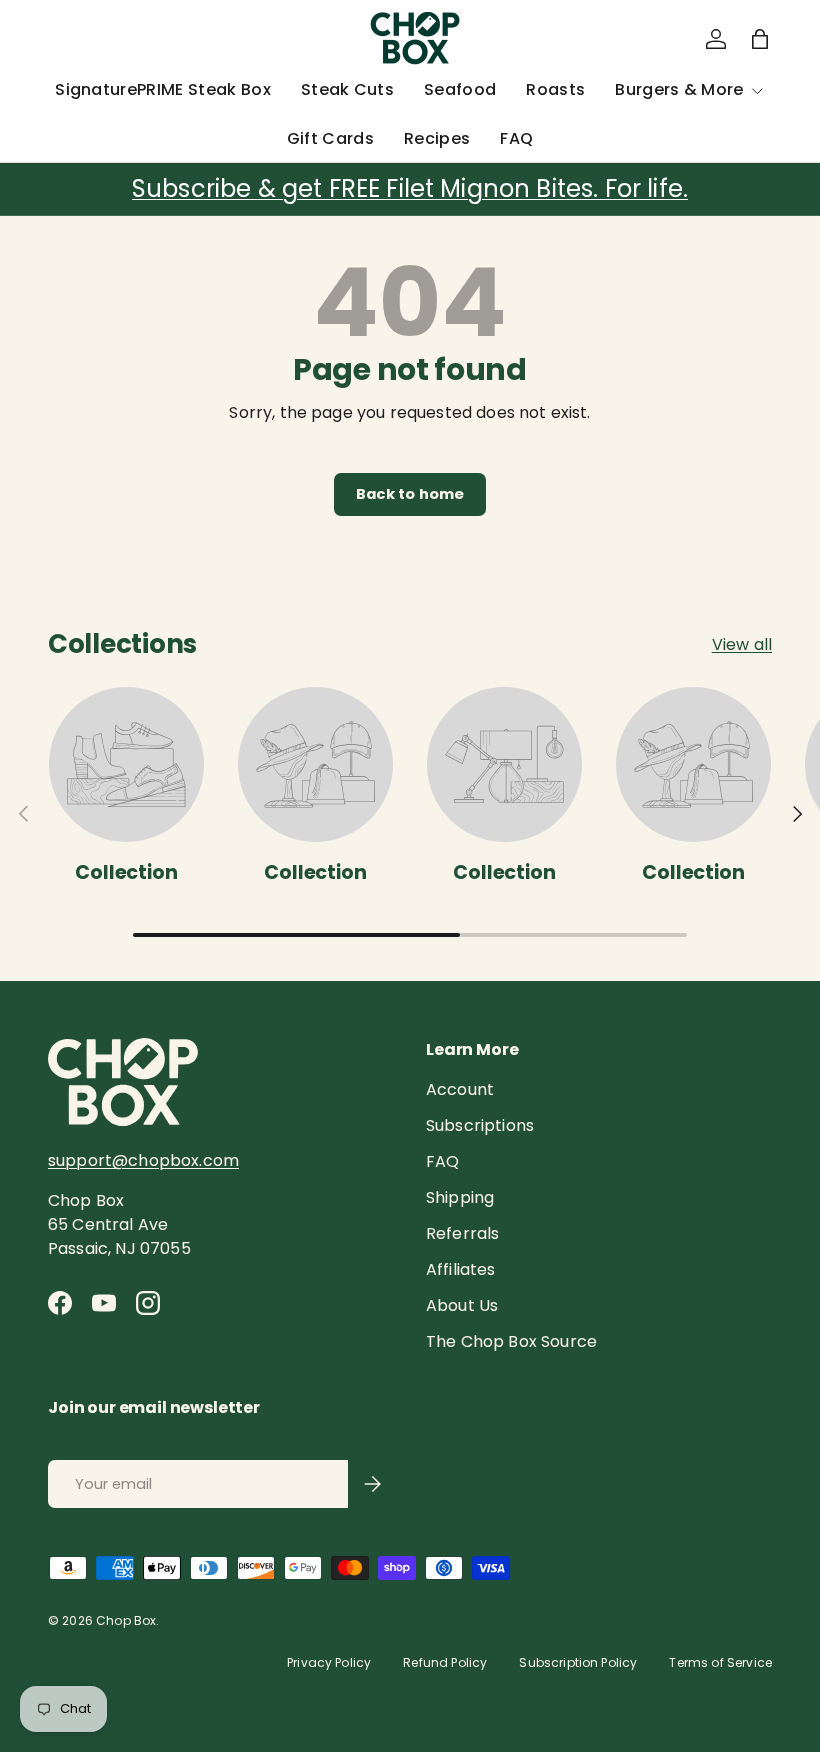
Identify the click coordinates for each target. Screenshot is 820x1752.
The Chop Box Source (511, 1341)
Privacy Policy (329, 1662)
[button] (760, 39)
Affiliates (461, 1269)
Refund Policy (445, 1662)
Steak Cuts (347, 89)
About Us (462, 1305)
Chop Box (126, 1620)
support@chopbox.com (143, 1160)
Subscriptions (480, 1125)
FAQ (516, 138)
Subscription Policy (578, 1662)
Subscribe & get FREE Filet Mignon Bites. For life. (410, 188)
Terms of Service (720, 1662)
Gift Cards (330, 138)
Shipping (460, 1197)
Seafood (460, 89)
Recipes (437, 138)
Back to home (410, 494)
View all (742, 644)
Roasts (555, 89)
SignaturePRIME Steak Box (163, 89)
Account (460, 1089)
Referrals (462, 1233)
